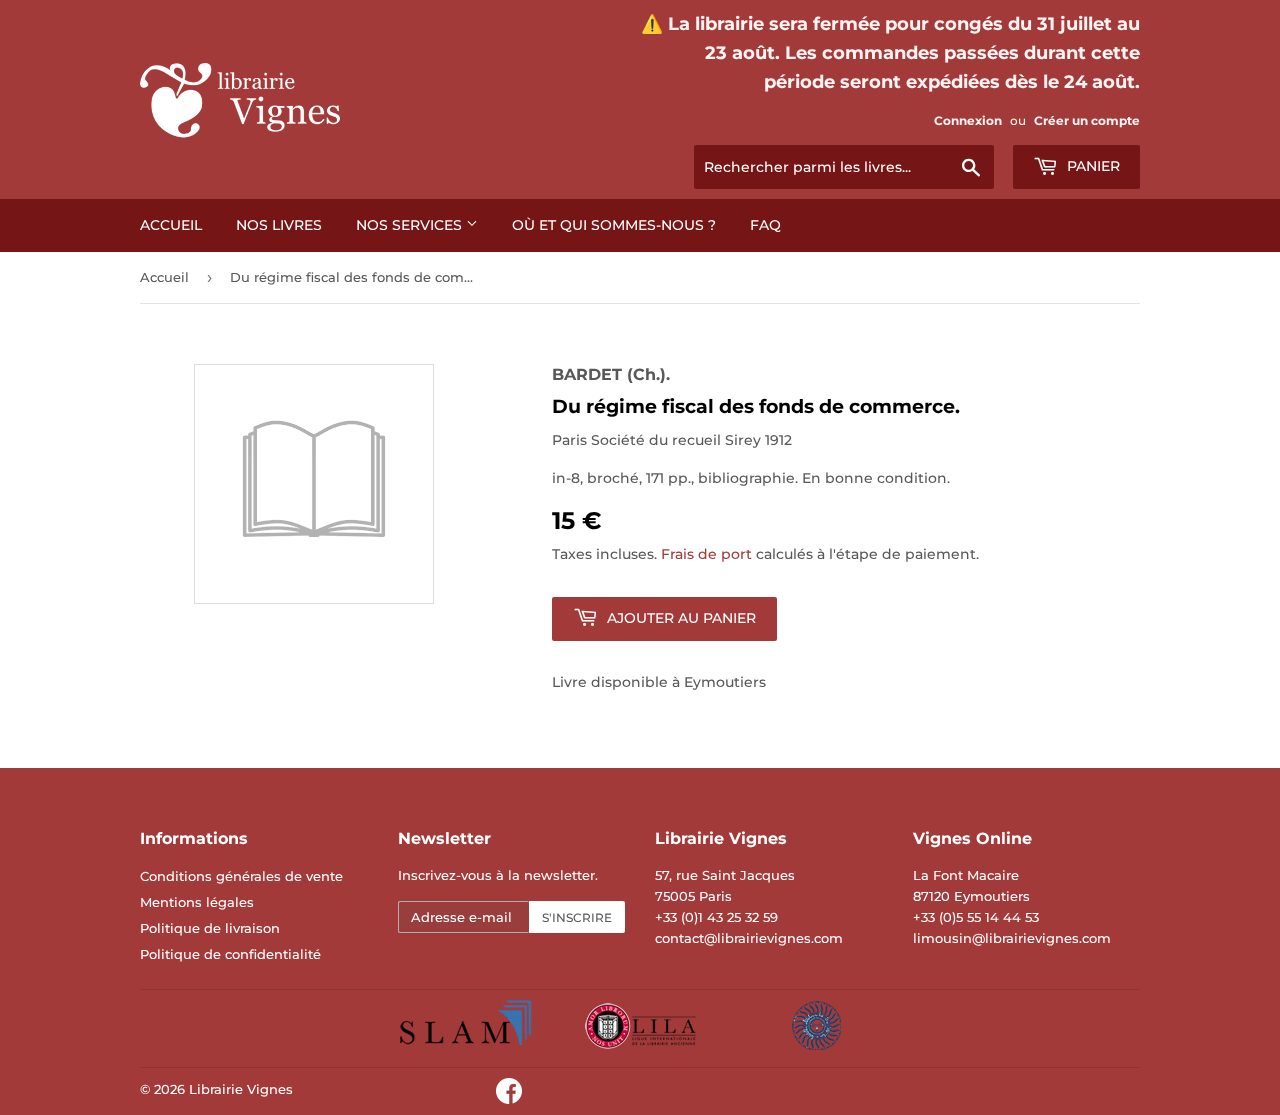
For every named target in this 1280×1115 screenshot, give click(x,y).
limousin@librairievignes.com (1012, 938)
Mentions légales (197, 902)
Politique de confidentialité (230, 954)
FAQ (765, 225)
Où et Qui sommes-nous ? (614, 225)
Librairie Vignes (241, 1089)
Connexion (968, 120)
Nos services (411, 225)
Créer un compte (1087, 120)
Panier (1091, 166)
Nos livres (279, 225)
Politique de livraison (210, 928)
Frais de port (706, 554)
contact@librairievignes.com (749, 938)
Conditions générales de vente (241, 876)
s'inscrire (577, 917)
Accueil (171, 225)
